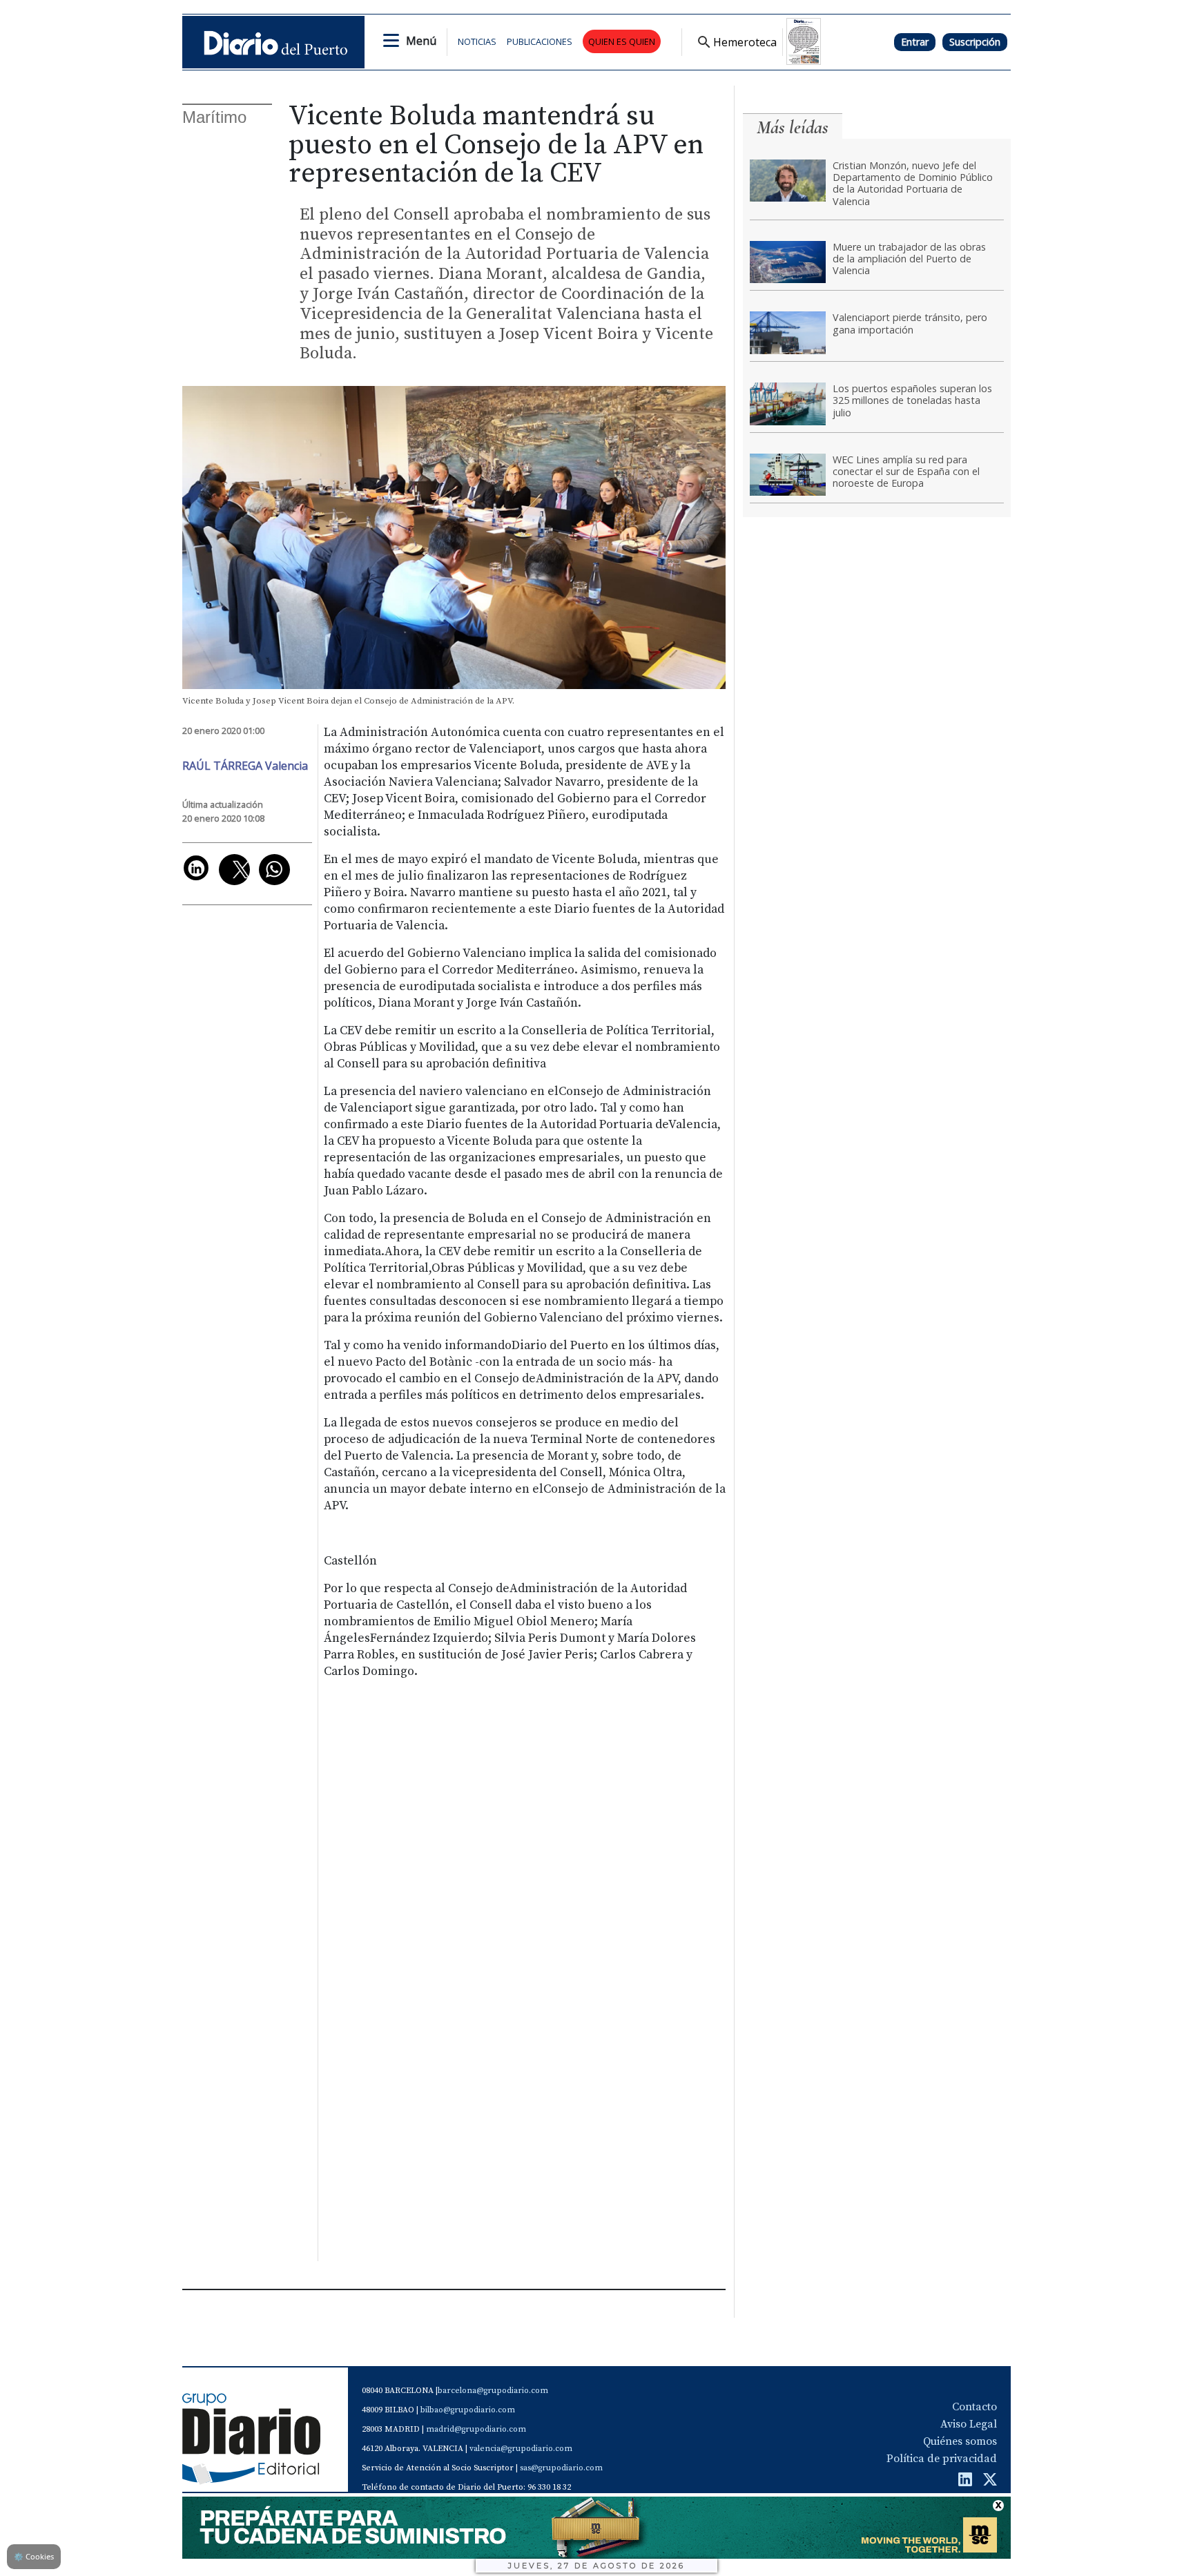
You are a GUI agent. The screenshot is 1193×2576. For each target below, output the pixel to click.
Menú (421, 41)
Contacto (974, 2407)
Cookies (34, 2556)
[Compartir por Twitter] (234, 870)
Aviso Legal (969, 2424)
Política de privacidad (942, 2459)
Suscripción (975, 42)
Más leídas (793, 127)
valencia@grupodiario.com (521, 2449)
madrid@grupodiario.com (476, 2429)
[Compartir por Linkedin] (196, 868)
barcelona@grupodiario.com (493, 2391)
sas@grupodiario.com (561, 2468)
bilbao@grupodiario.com (468, 2410)
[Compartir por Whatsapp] (274, 870)
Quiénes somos (960, 2441)
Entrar (915, 42)
